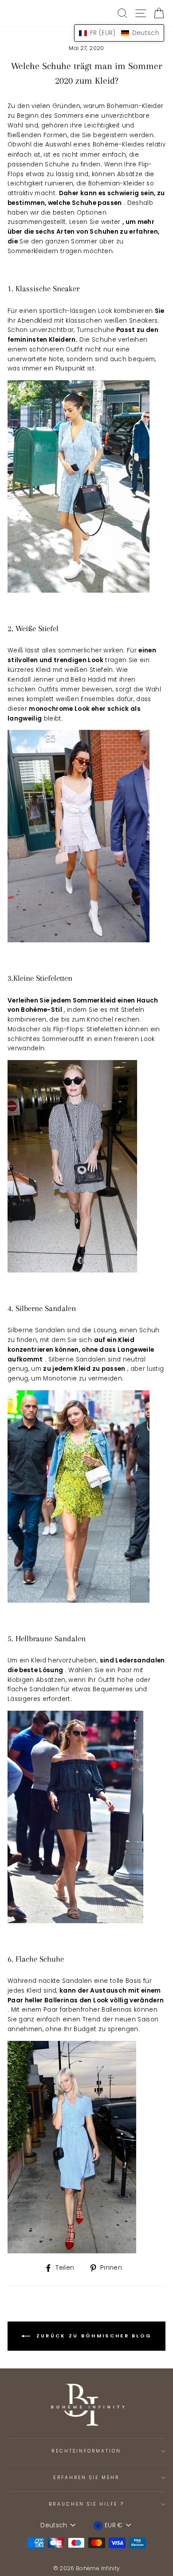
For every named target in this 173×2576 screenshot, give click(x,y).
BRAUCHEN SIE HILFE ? (86, 2504)
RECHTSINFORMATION (86, 2451)
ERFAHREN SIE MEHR (86, 2478)
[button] (119, 33)
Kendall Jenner (31, 680)
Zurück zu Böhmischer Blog (93, 2336)
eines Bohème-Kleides (109, 145)
